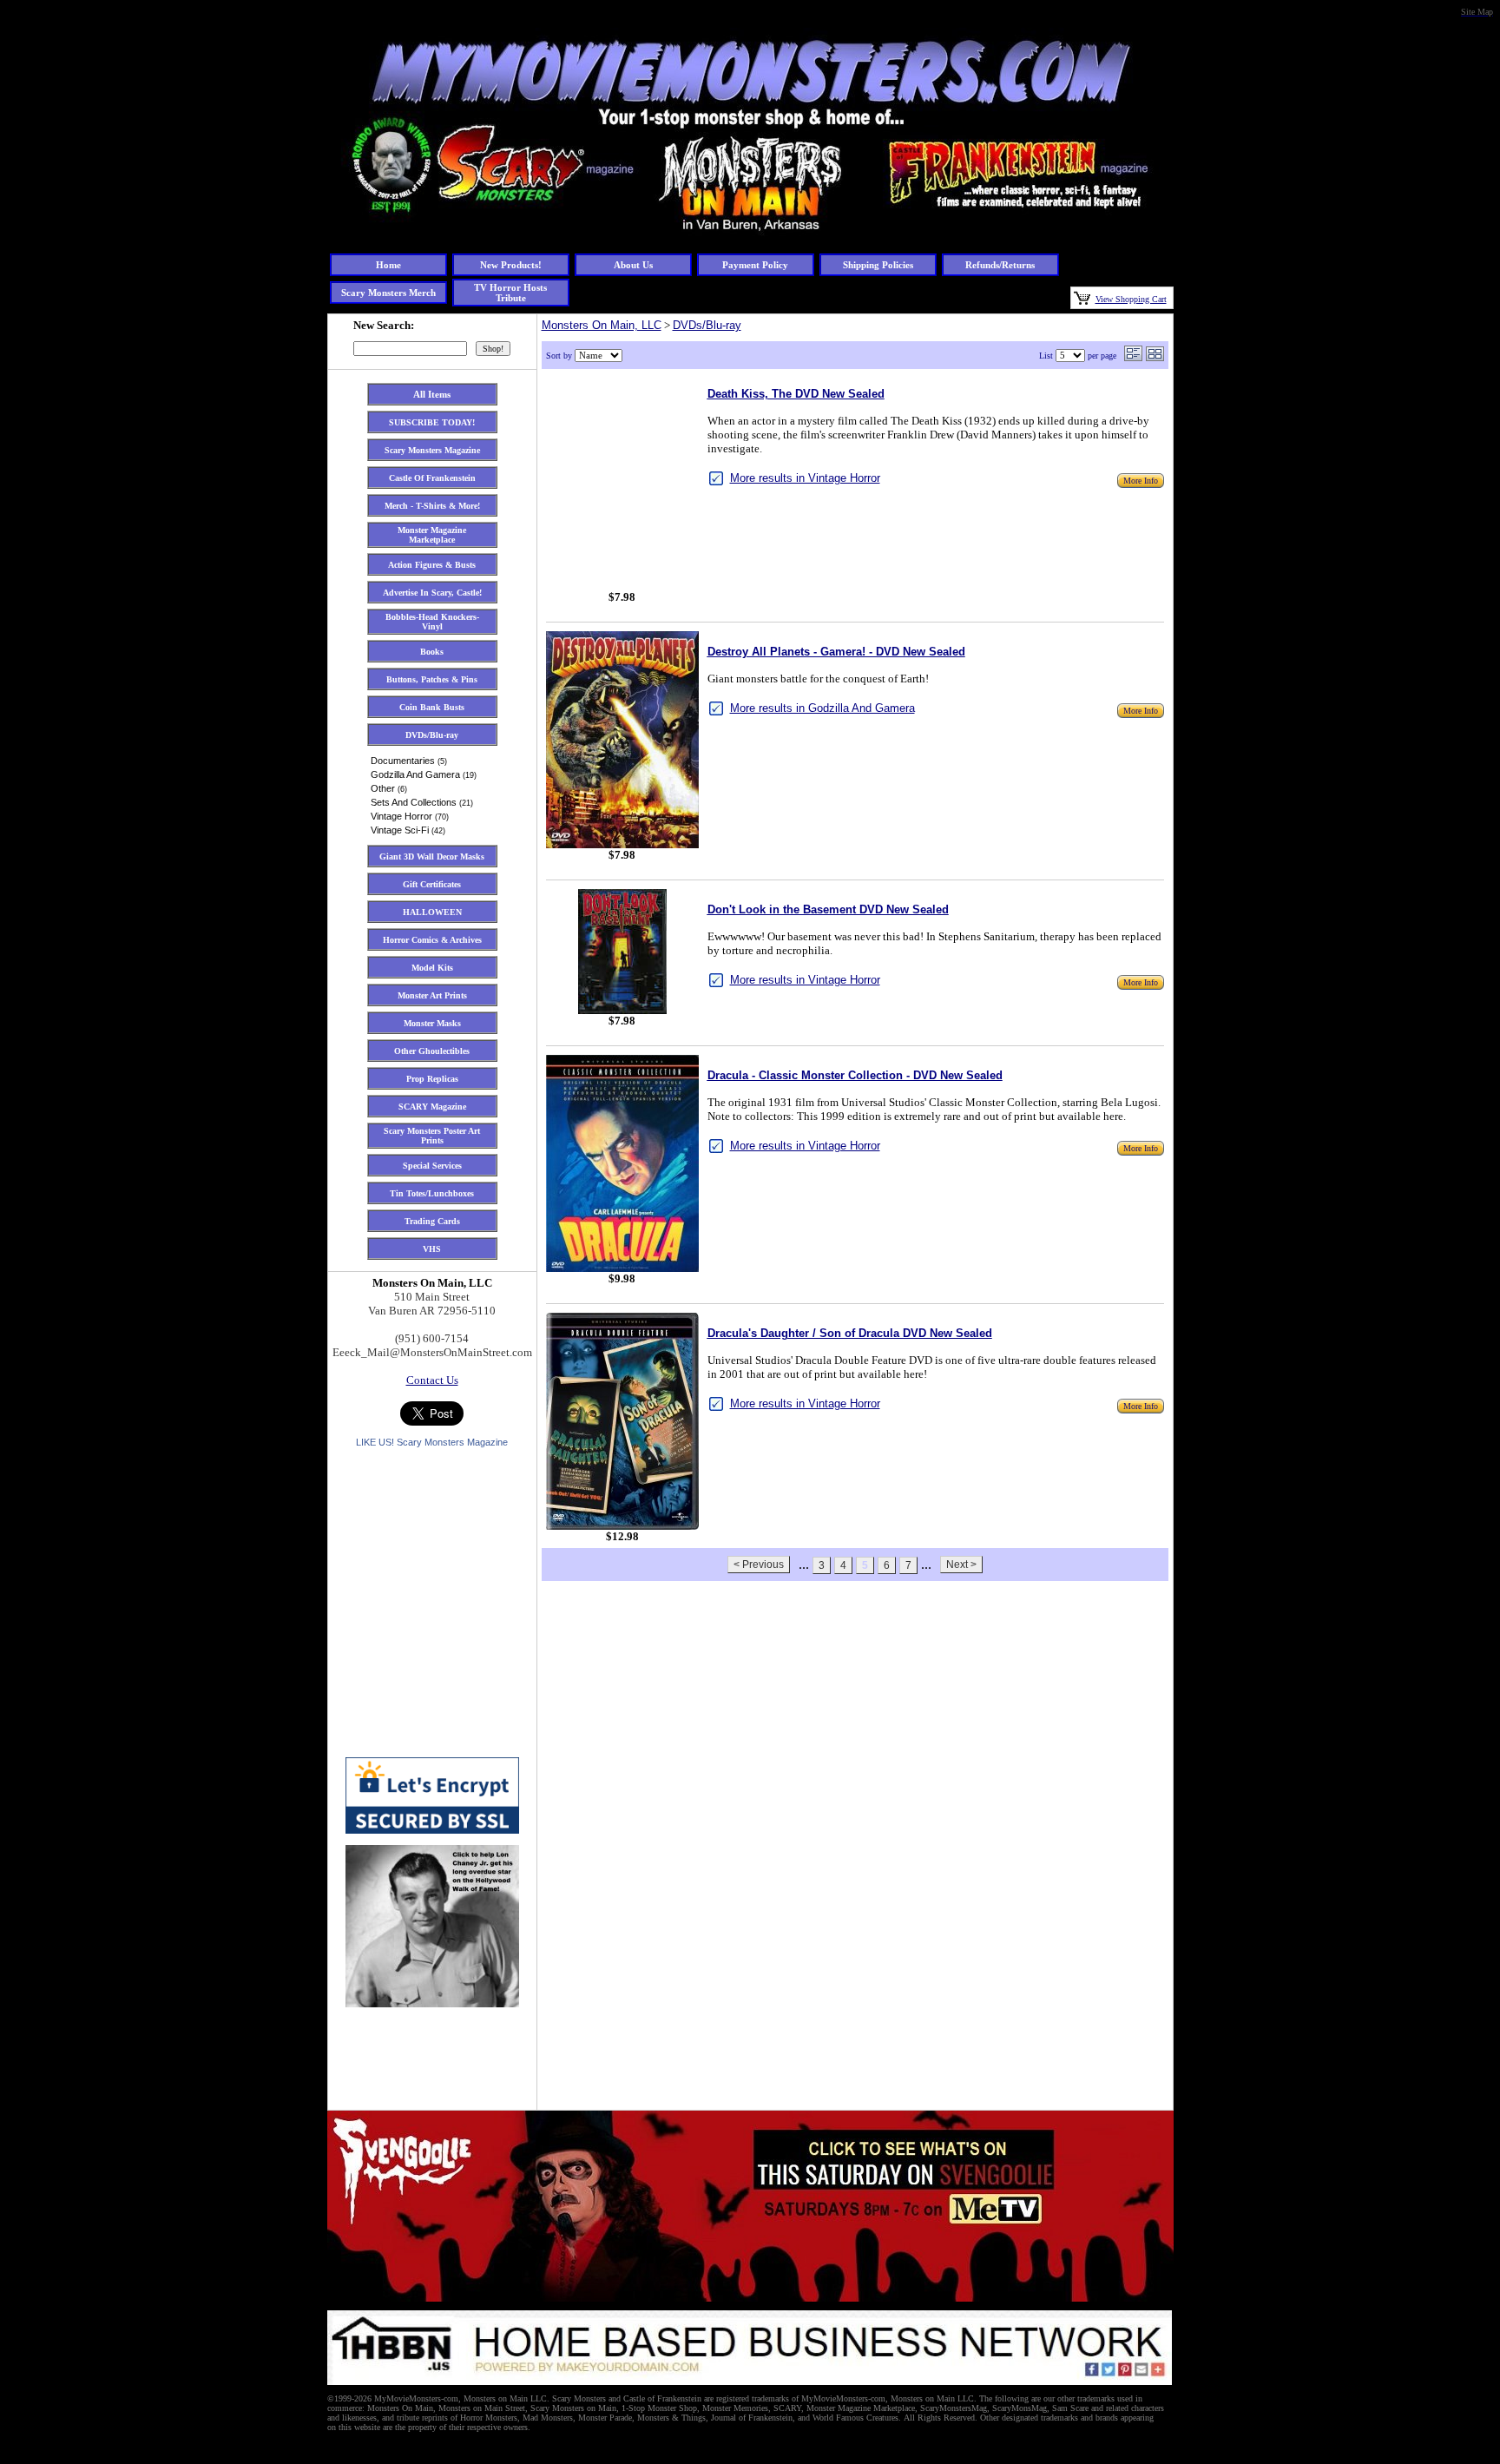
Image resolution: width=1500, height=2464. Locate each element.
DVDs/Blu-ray (707, 325)
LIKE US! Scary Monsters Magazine (432, 1442)
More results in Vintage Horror (805, 478)
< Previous (759, 1565)
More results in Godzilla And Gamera (822, 708)
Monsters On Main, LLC (602, 325)
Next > (961, 1565)
